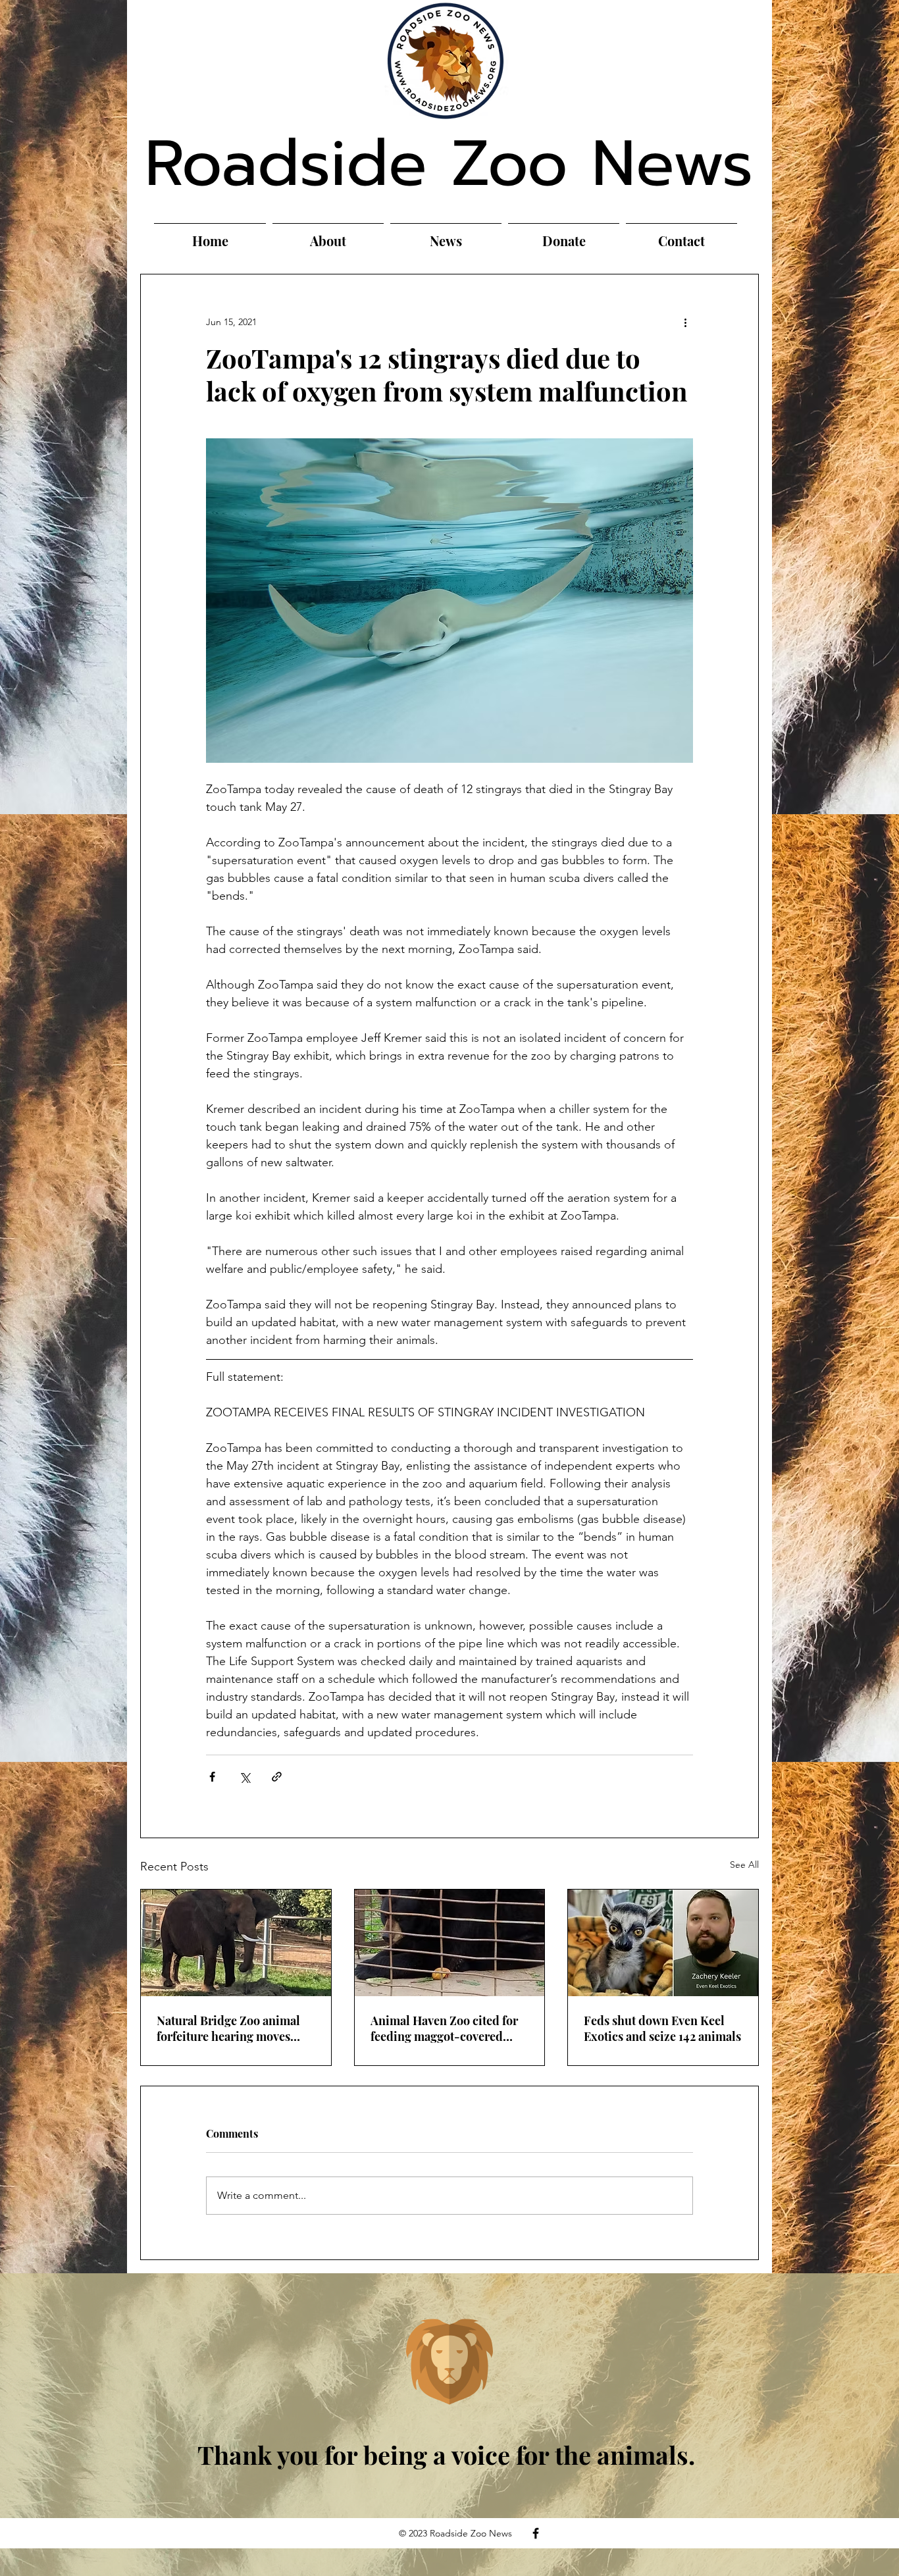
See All (744, 1865)
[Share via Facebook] (212, 1777)
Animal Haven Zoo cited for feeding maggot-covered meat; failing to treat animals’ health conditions (449, 2028)
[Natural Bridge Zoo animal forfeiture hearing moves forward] (236, 1943)
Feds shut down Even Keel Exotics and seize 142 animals (662, 2028)
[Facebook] (536, 2533)
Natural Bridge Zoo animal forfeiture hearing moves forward (228, 2028)
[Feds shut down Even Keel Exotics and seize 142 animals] (663, 1943)
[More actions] (685, 322)
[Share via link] (277, 1777)
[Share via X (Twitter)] (244, 1777)
